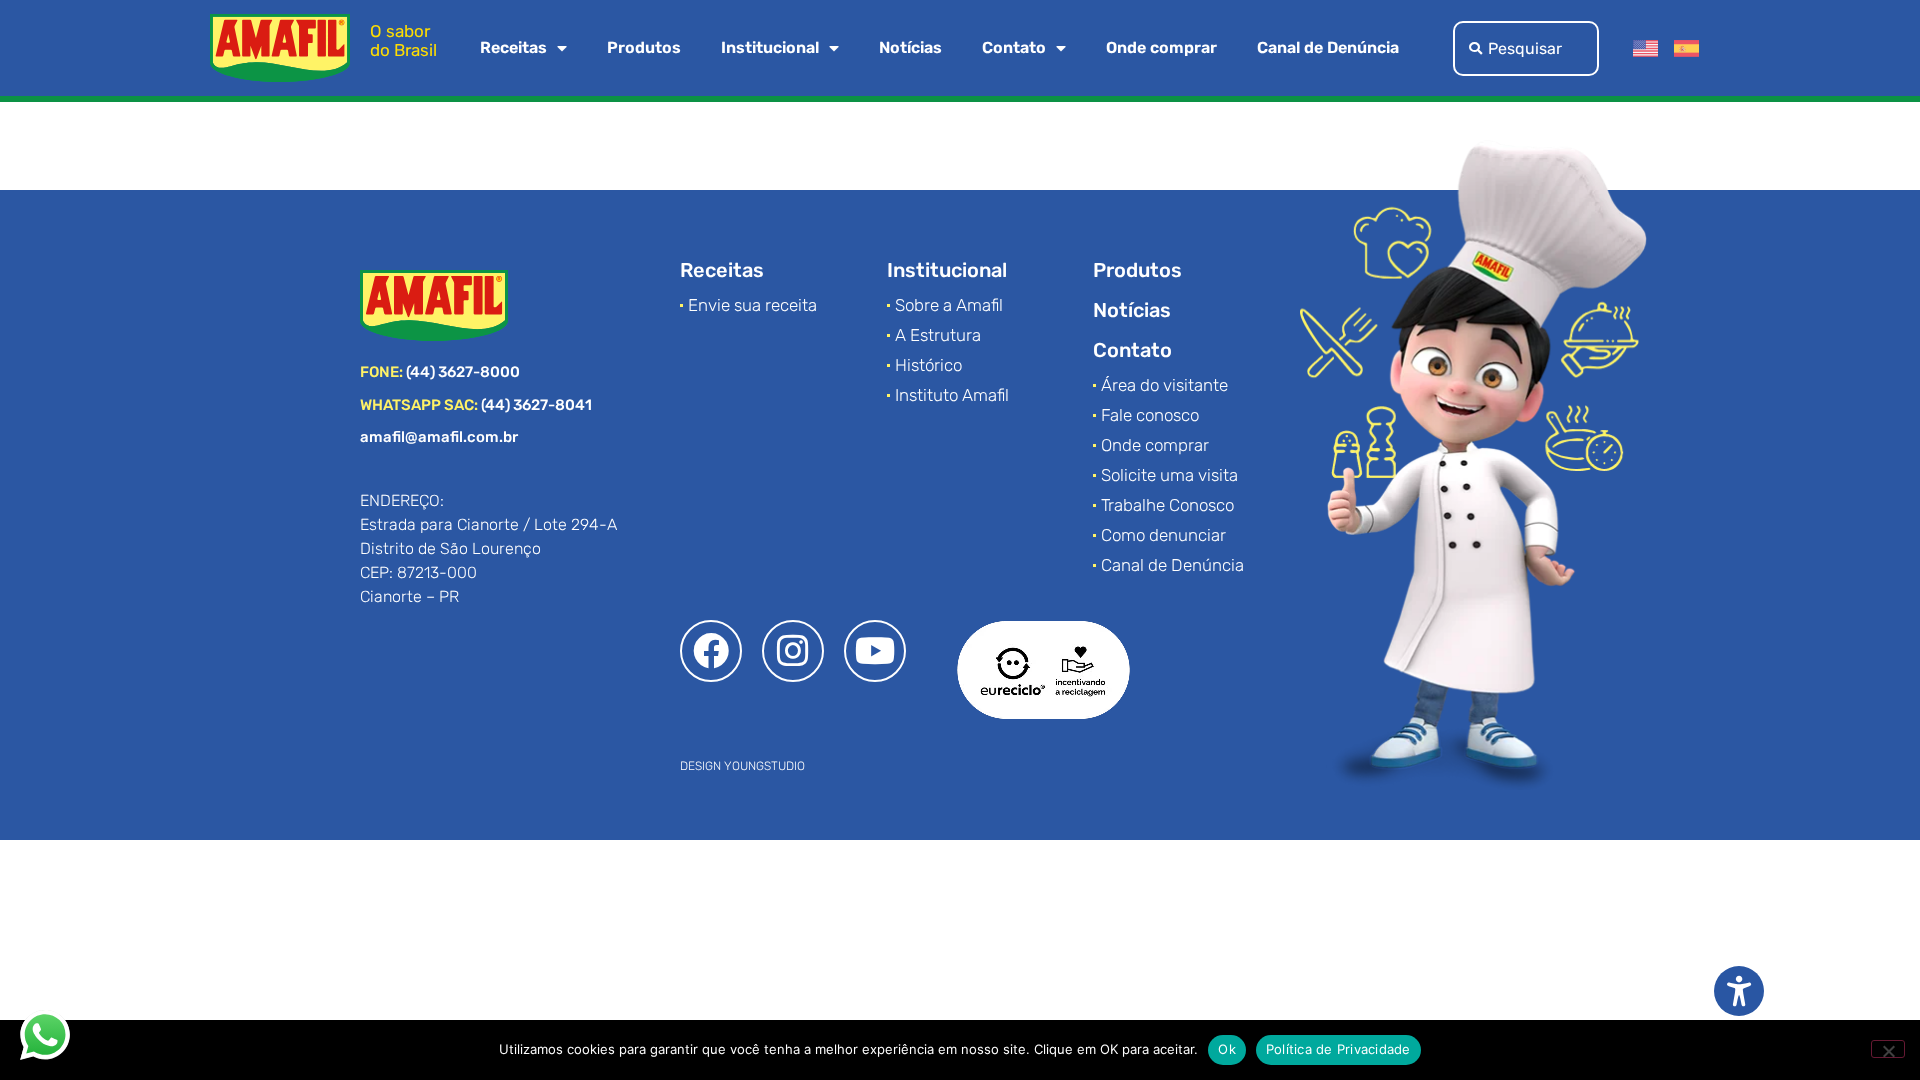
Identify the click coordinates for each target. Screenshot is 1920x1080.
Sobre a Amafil (949, 305)
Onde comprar (1161, 47)
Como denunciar (1163, 535)
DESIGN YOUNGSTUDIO (742, 766)
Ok (1227, 1049)
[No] (1888, 1049)
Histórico (928, 365)
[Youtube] (875, 651)
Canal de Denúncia (1328, 47)
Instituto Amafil (952, 395)
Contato (1014, 47)
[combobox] (1526, 48)
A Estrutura (938, 335)
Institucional (770, 47)
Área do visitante (1164, 385)
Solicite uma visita (1169, 475)
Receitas (513, 47)
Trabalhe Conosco (1167, 505)
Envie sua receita (752, 305)
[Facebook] (711, 651)
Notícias (910, 47)
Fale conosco (1150, 415)
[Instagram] (793, 651)
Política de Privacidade (1338, 1049)
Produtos (644, 47)
